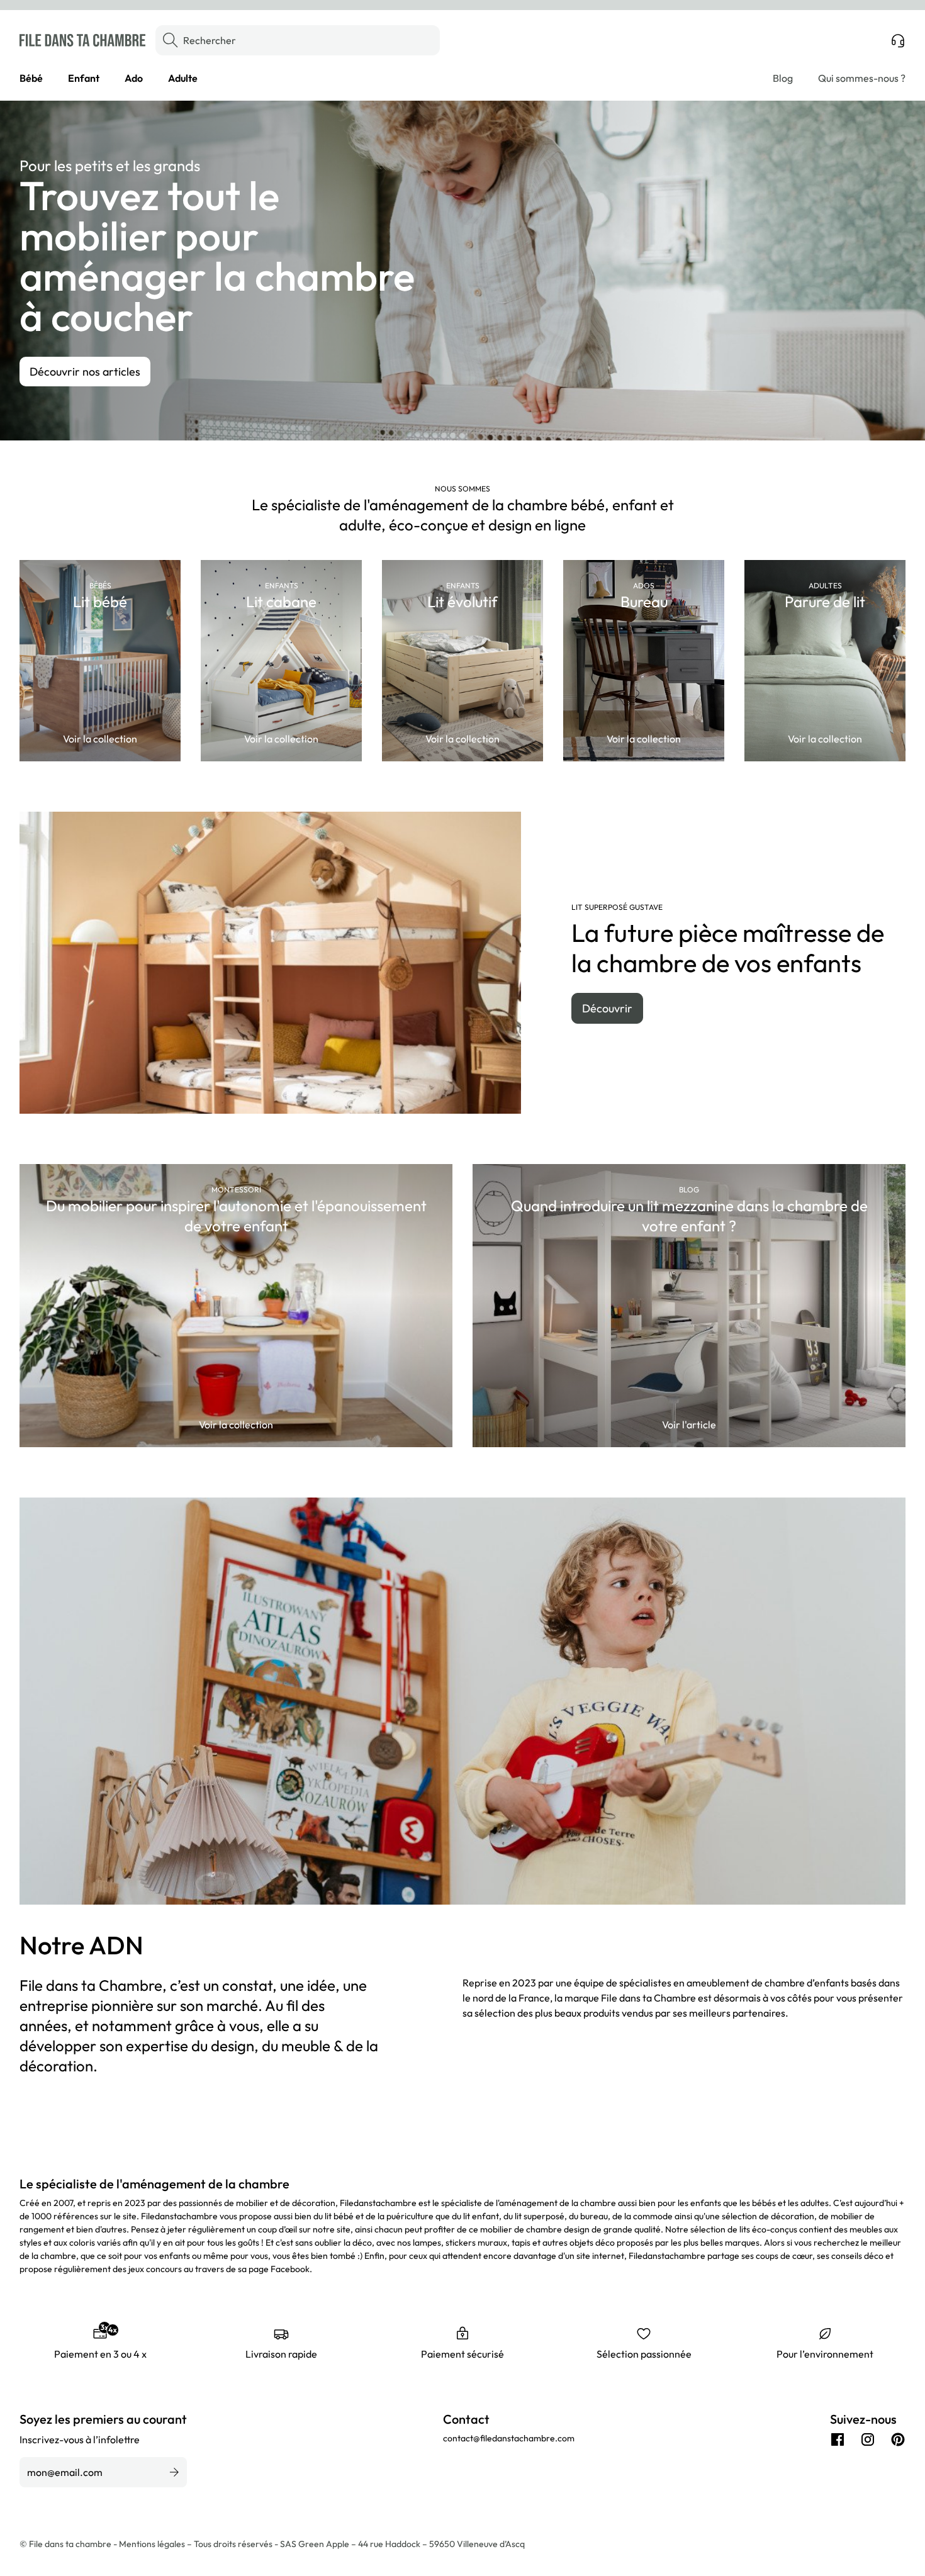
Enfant (84, 78)
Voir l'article (689, 1425)
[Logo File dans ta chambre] (82, 40)
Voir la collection (100, 739)
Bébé (31, 78)
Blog (783, 78)
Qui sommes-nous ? (862, 78)
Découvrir (607, 1008)
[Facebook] (838, 2439)
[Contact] (898, 40)
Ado (134, 78)
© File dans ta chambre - (69, 2544)
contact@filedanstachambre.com (509, 2438)
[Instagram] (868, 2439)
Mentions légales (153, 2544)
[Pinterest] (898, 2439)
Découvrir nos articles (85, 372)
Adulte (183, 78)
